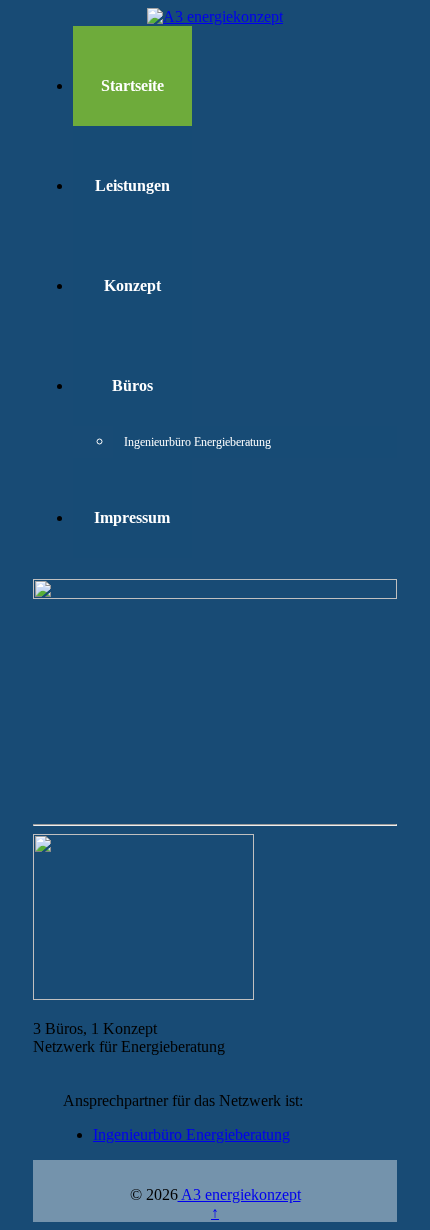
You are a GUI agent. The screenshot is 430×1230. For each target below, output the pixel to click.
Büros (132, 385)
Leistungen (132, 185)
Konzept (132, 285)
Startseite (132, 85)
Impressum (132, 517)
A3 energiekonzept (239, 1194)
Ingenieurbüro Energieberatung (174, 442)
